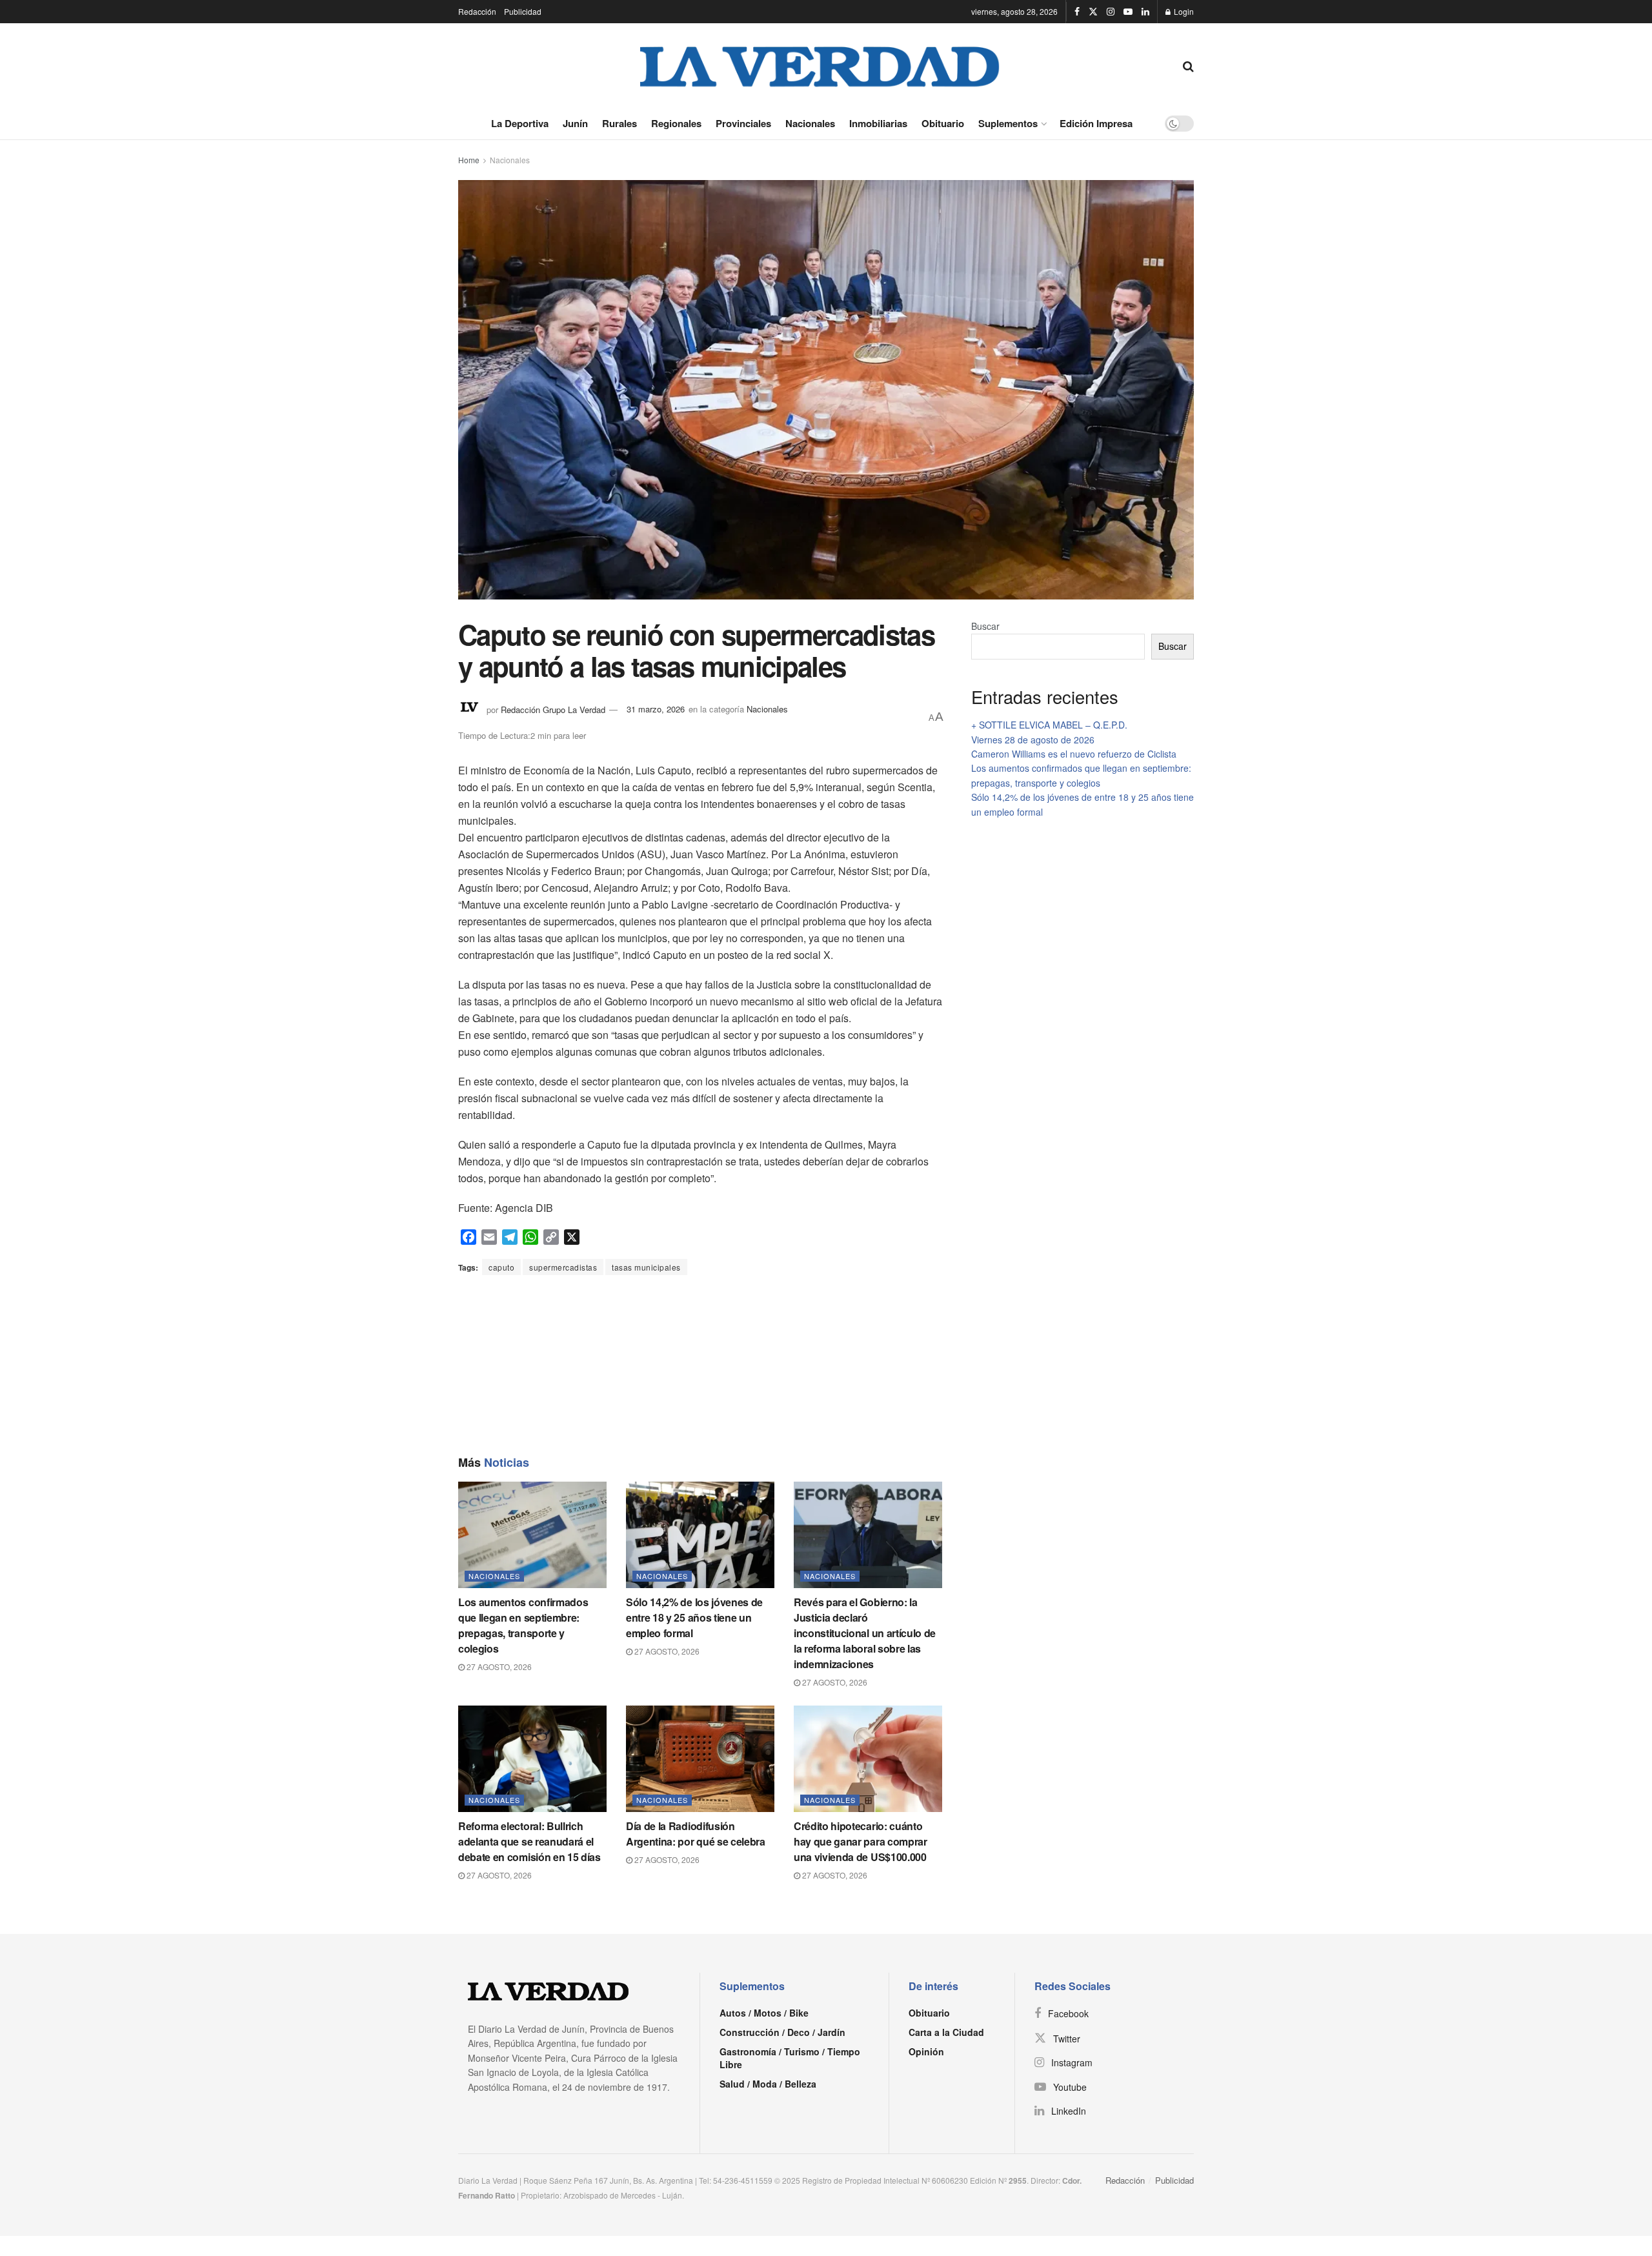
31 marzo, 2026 (656, 709)
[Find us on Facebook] (1077, 12)
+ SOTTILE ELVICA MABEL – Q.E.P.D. (1049, 725)
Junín (575, 123)
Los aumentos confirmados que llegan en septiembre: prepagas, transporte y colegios (523, 1625)
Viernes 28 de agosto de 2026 (1033, 740)
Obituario (943, 123)
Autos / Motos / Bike (764, 2013)
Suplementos (1008, 123)
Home (469, 160)
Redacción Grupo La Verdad (553, 709)
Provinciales (743, 123)
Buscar (985, 626)
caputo (501, 1267)
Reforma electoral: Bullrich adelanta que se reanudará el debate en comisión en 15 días (529, 1841)
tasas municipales (646, 1267)
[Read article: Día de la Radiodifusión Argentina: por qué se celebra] (700, 1758)
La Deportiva (520, 123)
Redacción (477, 11)
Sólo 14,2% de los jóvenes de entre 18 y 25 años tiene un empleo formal (694, 1617)
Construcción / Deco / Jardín (782, 2032)
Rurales (619, 123)
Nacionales (810, 123)
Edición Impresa (1096, 123)
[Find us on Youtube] (1128, 12)
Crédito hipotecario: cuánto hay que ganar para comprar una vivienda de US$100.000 (861, 1841)
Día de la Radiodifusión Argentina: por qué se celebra (696, 1834)
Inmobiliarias (878, 123)
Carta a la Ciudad (946, 2032)
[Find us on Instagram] (1111, 12)
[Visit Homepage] (820, 65)
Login (1183, 11)
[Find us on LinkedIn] (1145, 12)
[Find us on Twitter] (1093, 12)
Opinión (926, 2051)
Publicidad (523, 11)
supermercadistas (563, 1267)
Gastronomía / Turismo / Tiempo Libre (790, 2058)
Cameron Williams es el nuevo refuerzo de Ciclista (1074, 754)
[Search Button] (1188, 65)
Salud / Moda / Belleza (768, 2084)
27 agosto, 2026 (498, 1667)
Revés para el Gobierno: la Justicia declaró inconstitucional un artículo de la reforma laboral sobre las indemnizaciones (865, 1633)
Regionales (676, 123)
